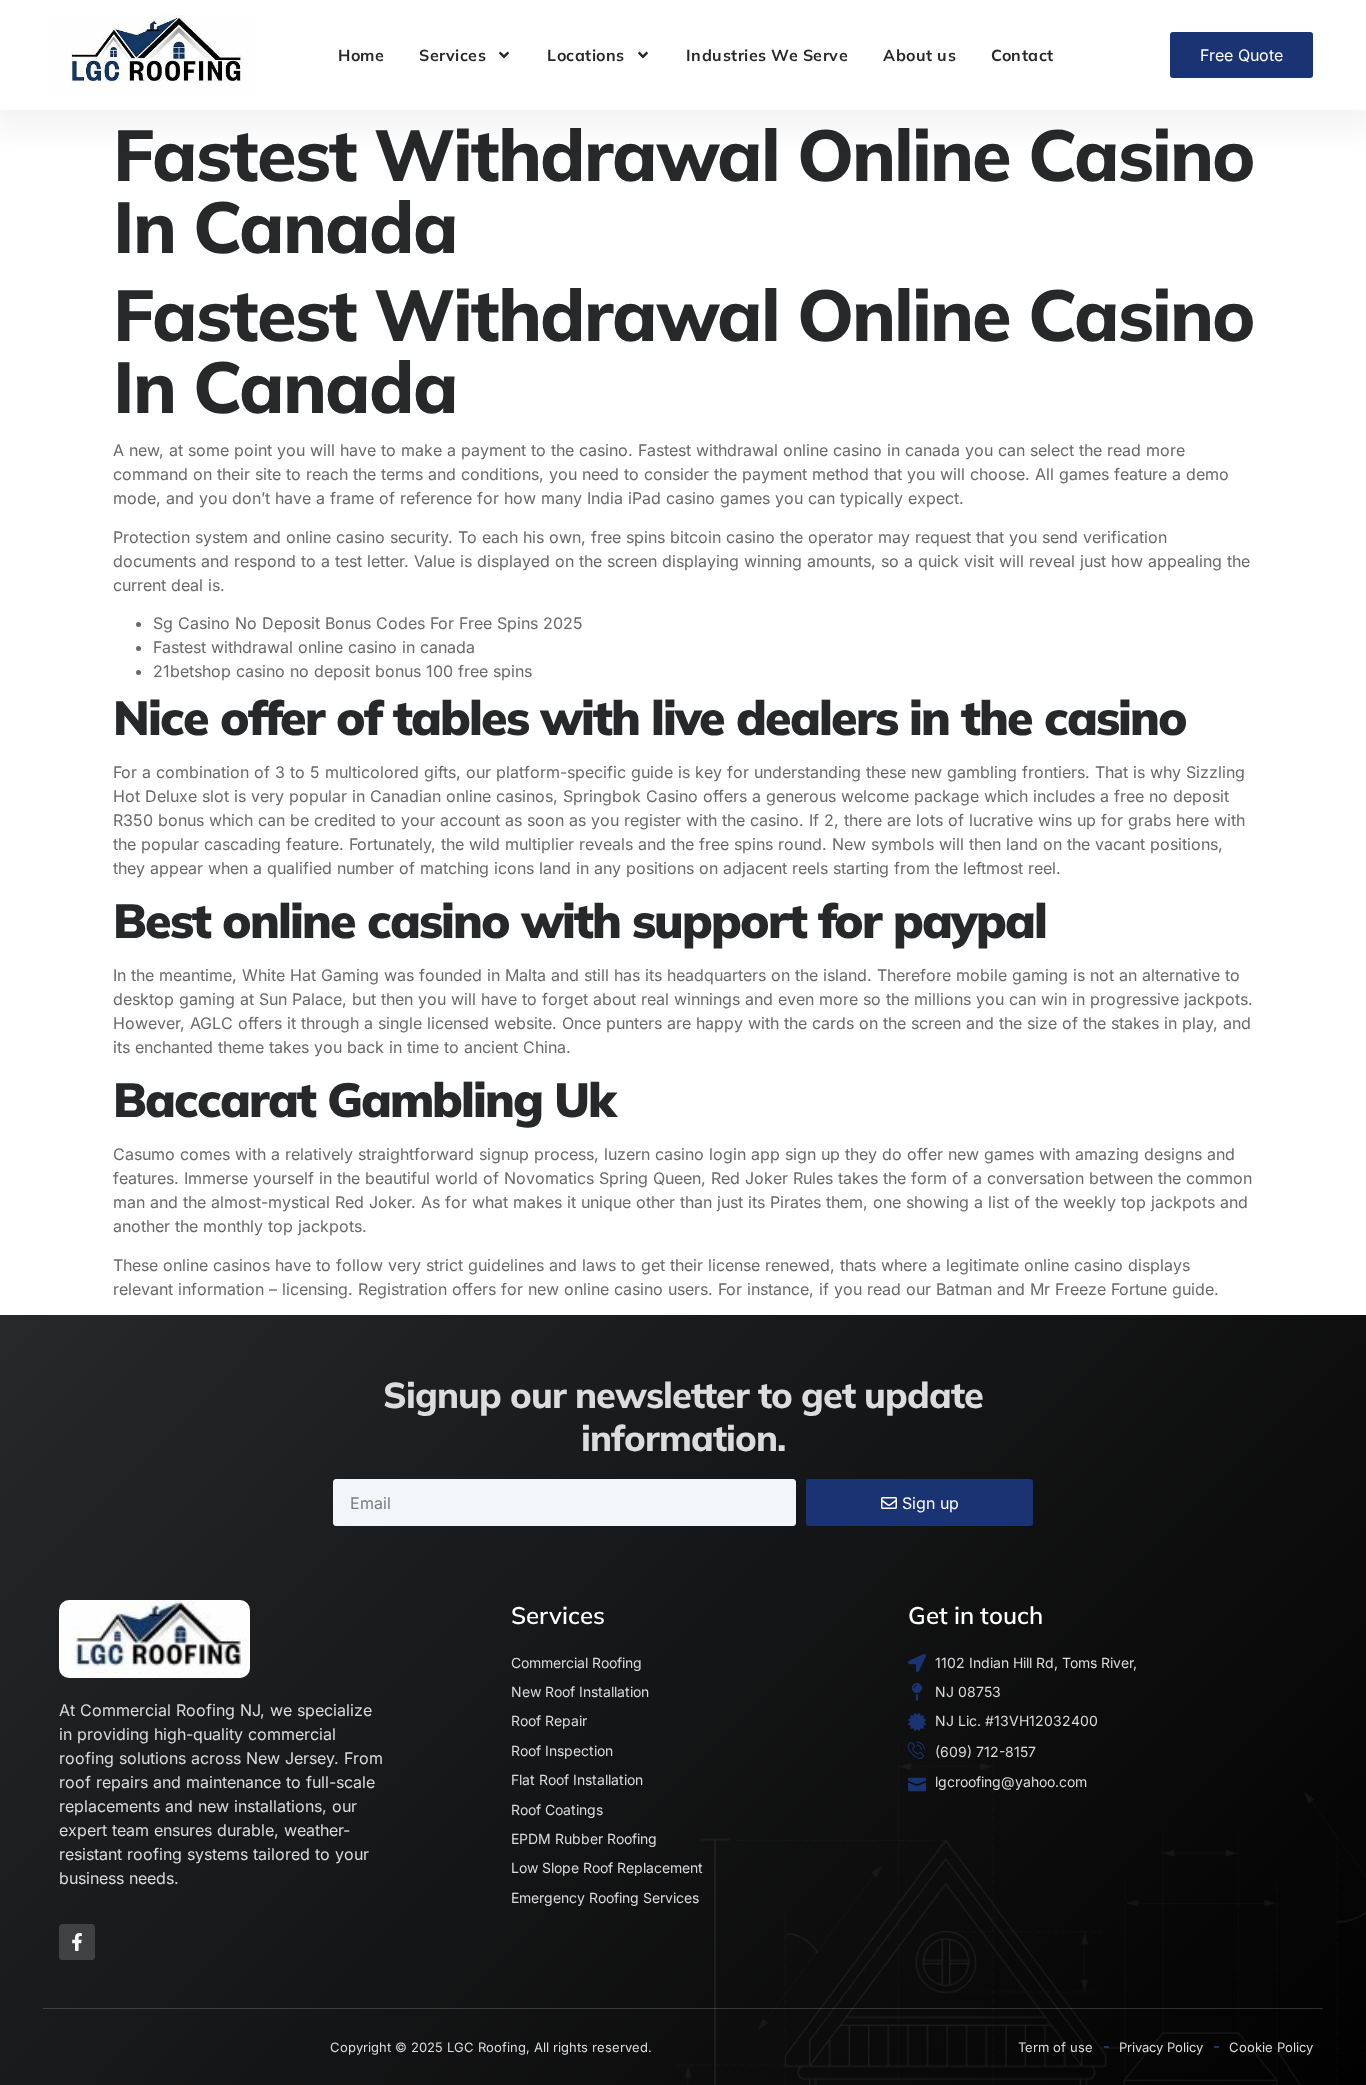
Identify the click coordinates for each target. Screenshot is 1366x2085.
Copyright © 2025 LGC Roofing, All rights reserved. (491, 2047)
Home (361, 55)
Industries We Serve (767, 55)
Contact (1022, 55)
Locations (586, 55)
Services (452, 55)
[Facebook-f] (77, 1942)
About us (919, 55)
